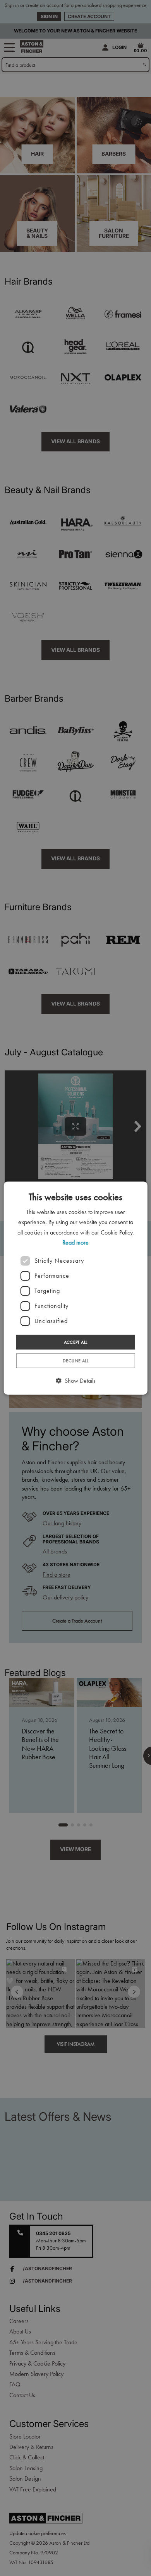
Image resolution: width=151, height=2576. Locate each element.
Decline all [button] (75, 1361)
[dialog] (76, 1288)
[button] (76, 1381)
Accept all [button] (76, 1342)
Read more (75, 1242)
